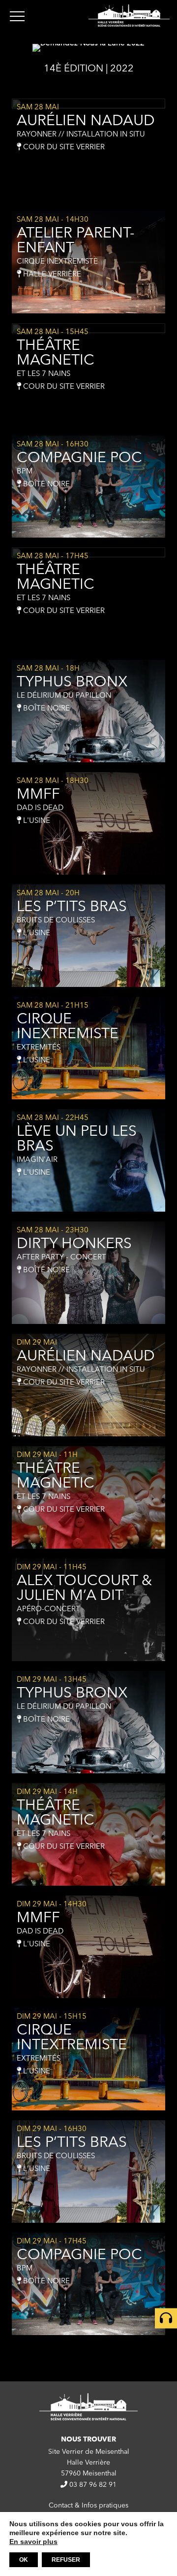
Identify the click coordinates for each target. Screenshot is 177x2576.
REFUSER (66, 2560)
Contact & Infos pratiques (88, 2506)
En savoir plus (33, 2542)
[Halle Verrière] (129, 16)
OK (24, 2560)
